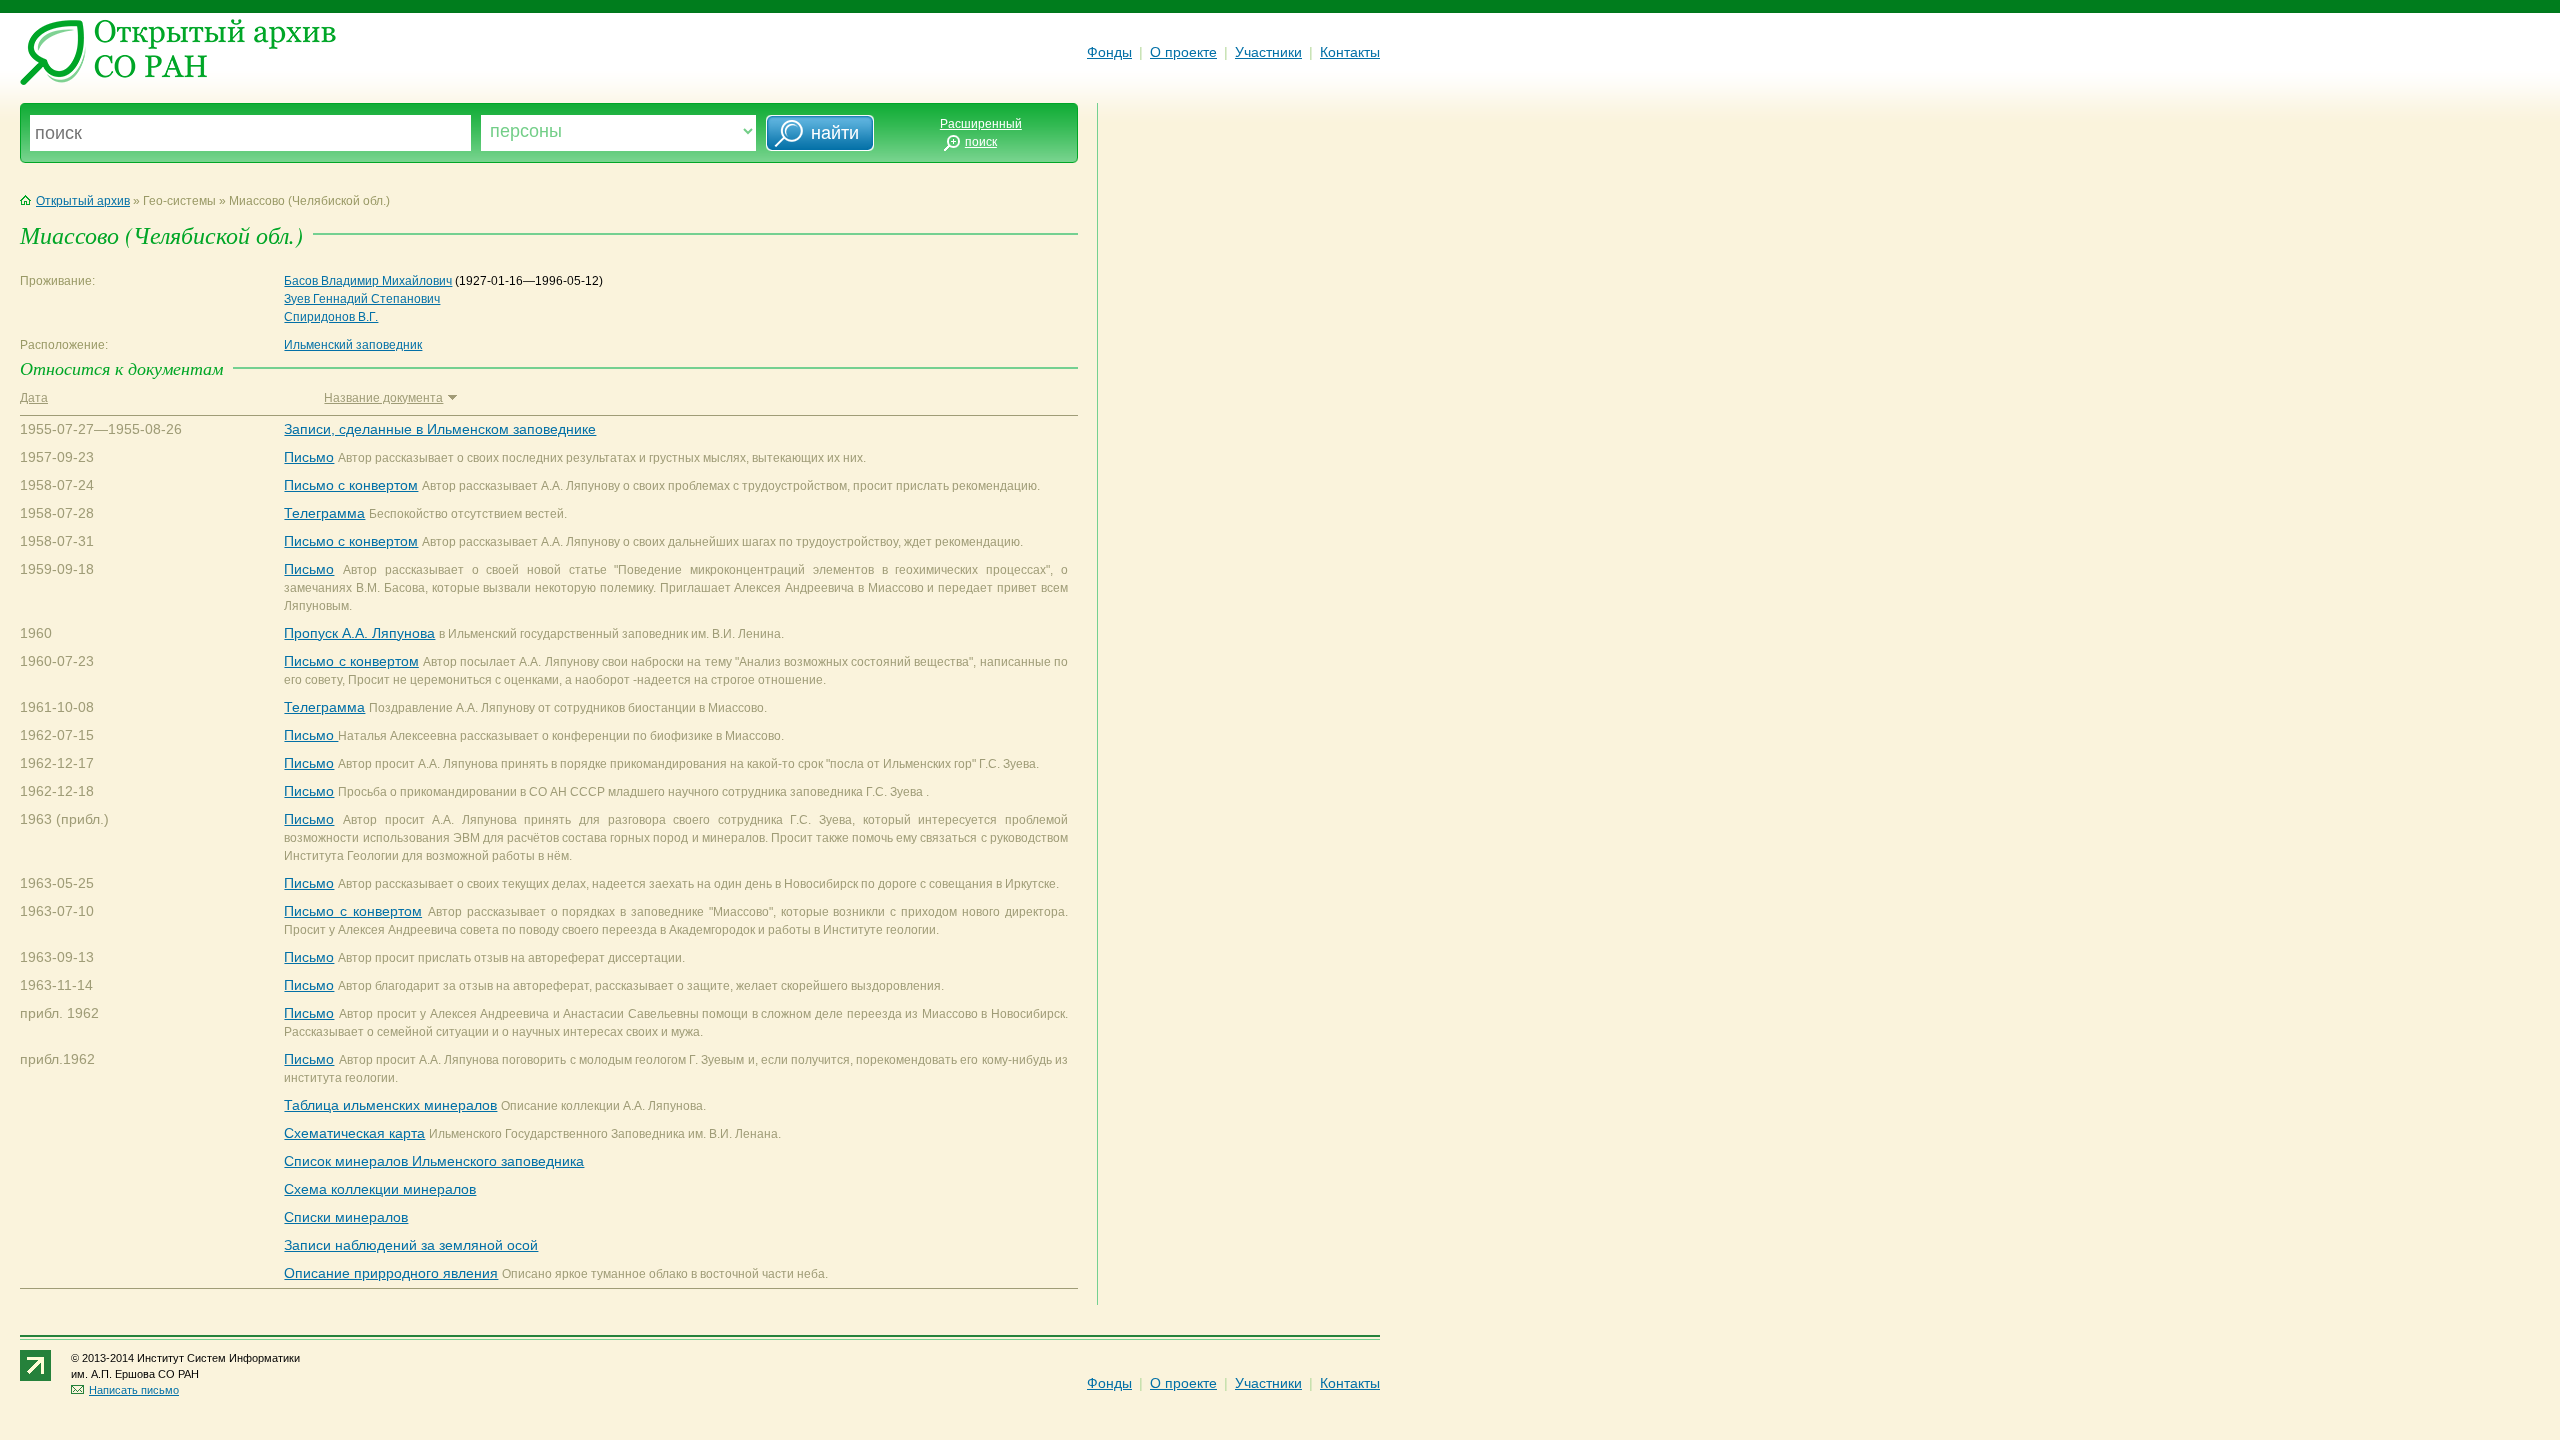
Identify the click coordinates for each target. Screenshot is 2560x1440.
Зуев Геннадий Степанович (362, 299)
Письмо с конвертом (351, 485)
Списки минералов (346, 1217)
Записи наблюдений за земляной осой (411, 1245)
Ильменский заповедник (353, 345)
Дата (34, 398)
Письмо (309, 457)
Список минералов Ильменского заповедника (434, 1161)
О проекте (1183, 52)
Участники (1268, 52)
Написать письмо (134, 1390)
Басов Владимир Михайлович (368, 281)
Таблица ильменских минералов (390, 1105)
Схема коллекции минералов (380, 1189)
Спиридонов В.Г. (331, 317)
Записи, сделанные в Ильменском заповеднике (440, 429)
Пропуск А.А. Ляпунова (359, 633)
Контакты (1350, 52)
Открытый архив (83, 201)
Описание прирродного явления (391, 1273)
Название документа (383, 398)
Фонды (1109, 52)
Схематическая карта (354, 1133)
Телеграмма (324, 513)
